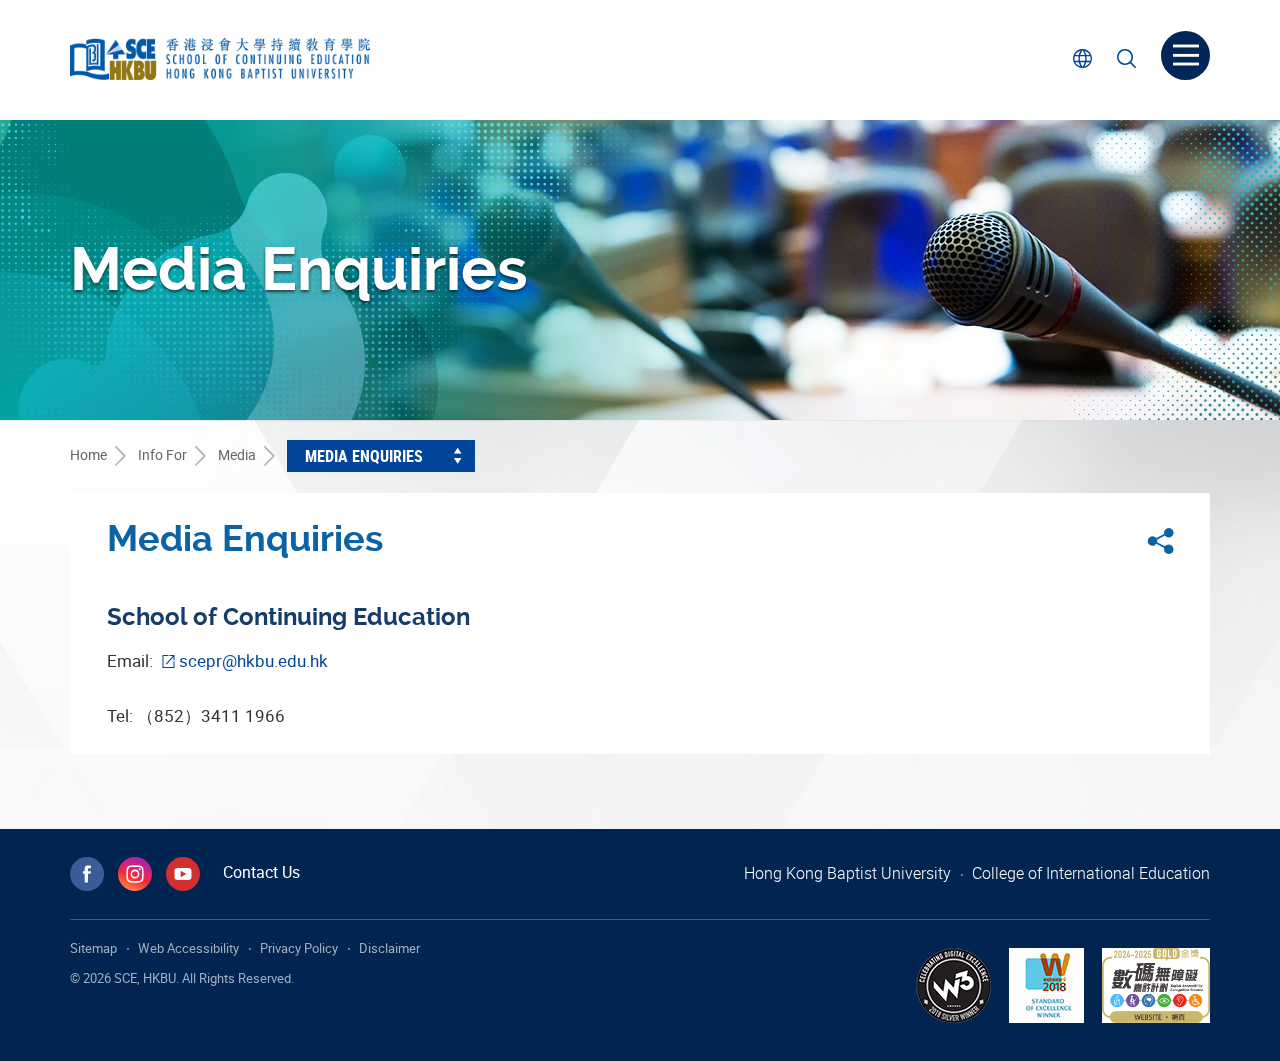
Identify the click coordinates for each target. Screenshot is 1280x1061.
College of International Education (1091, 873)
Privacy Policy (299, 948)
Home (88, 454)
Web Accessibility (188, 948)
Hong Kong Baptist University (847, 873)
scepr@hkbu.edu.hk (253, 660)
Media (237, 454)
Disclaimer (389, 948)
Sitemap (93, 948)
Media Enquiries (364, 456)
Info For (162, 454)
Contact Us (261, 872)
